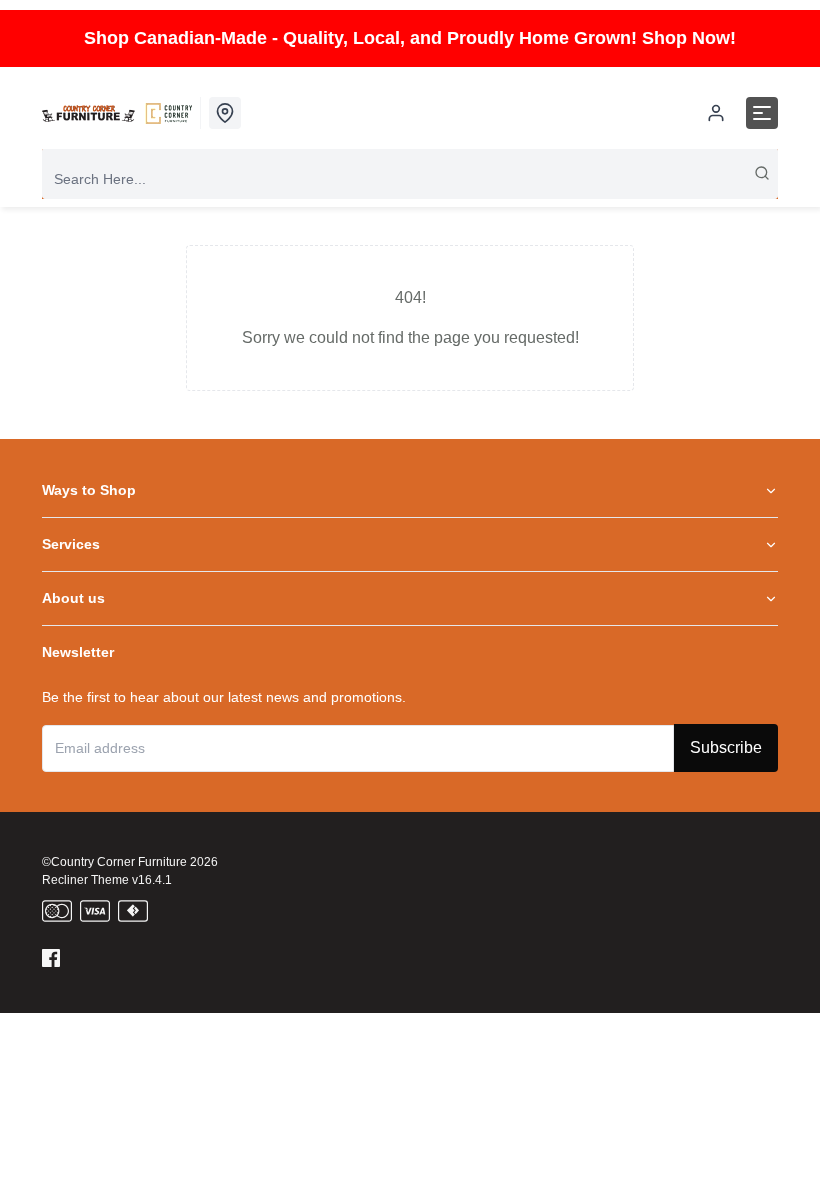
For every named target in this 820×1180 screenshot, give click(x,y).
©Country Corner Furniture (114, 862)
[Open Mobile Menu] (762, 113)
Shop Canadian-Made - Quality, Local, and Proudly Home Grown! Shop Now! (410, 38)
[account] (716, 113)
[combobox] (410, 179)
